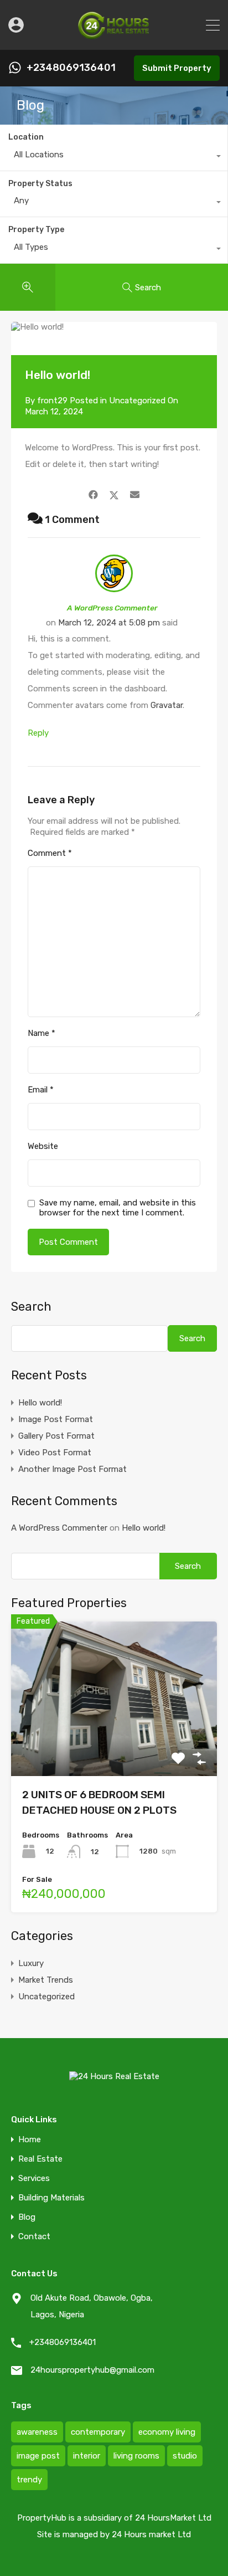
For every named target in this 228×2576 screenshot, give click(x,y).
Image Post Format (56, 1419)
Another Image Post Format (72, 1469)
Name (42, 1033)
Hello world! (40, 1403)
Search (31, 1307)
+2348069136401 (71, 68)
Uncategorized (137, 401)
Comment (50, 853)
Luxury (31, 1963)
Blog (27, 2217)
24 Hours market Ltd (151, 2534)
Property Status (40, 184)
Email (41, 1090)
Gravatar (167, 705)
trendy (29, 2480)
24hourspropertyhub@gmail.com (92, 2370)
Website (43, 1146)
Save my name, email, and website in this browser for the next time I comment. (118, 1208)
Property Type (36, 230)
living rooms (136, 2456)
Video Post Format (55, 1453)
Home (30, 2140)
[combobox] (114, 157)
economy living (167, 2432)
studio (185, 2456)
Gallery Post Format (56, 1436)
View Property (114, 1745)
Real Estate (40, 2159)
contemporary (98, 2432)
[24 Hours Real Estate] (114, 37)
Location (26, 137)
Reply (38, 733)
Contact (34, 2237)
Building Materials (51, 2198)
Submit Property (177, 68)
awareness (37, 2432)
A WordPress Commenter (112, 608)
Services (34, 2179)
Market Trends (46, 1980)
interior (87, 2456)
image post (38, 2456)
